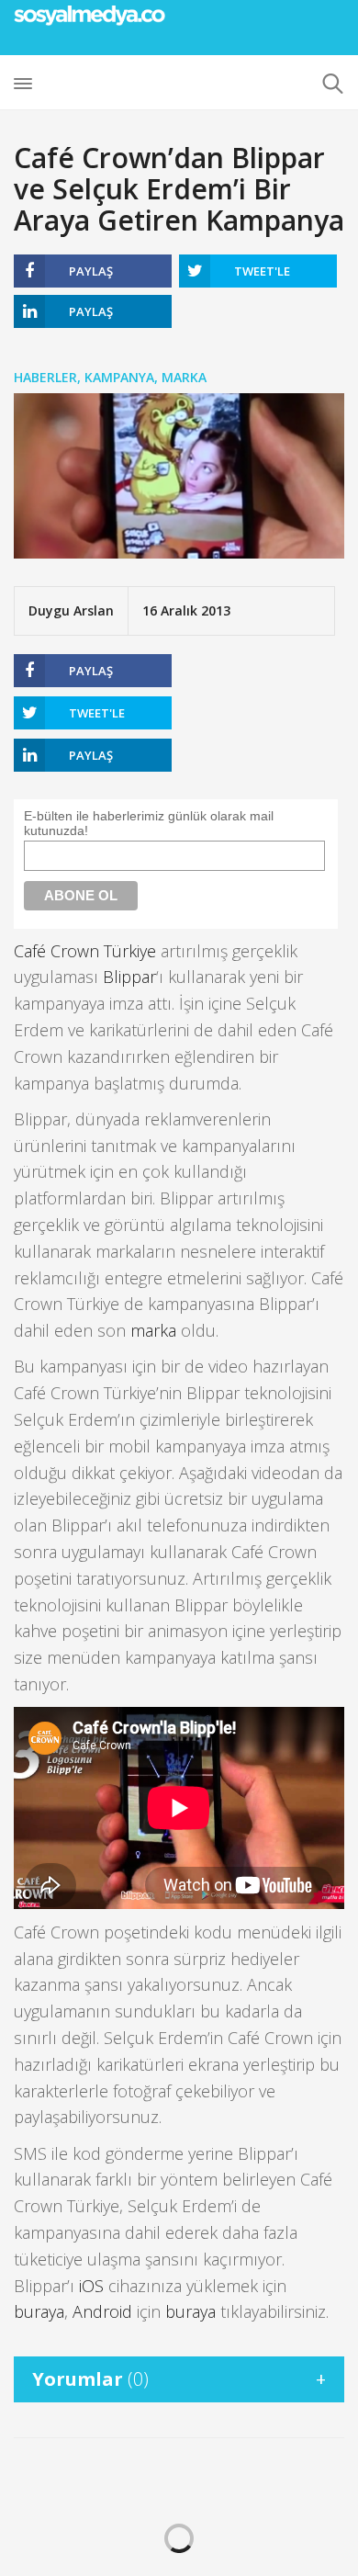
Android (102, 2311)
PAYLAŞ (91, 271)
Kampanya (119, 377)
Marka (184, 377)
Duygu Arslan (71, 610)
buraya (39, 2311)
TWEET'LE (262, 271)
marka (153, 1330)
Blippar (129, 977)
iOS (91, 2286)
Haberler (45, 377)
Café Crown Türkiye (85, 951)
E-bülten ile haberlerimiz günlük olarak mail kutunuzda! (149, 823)
